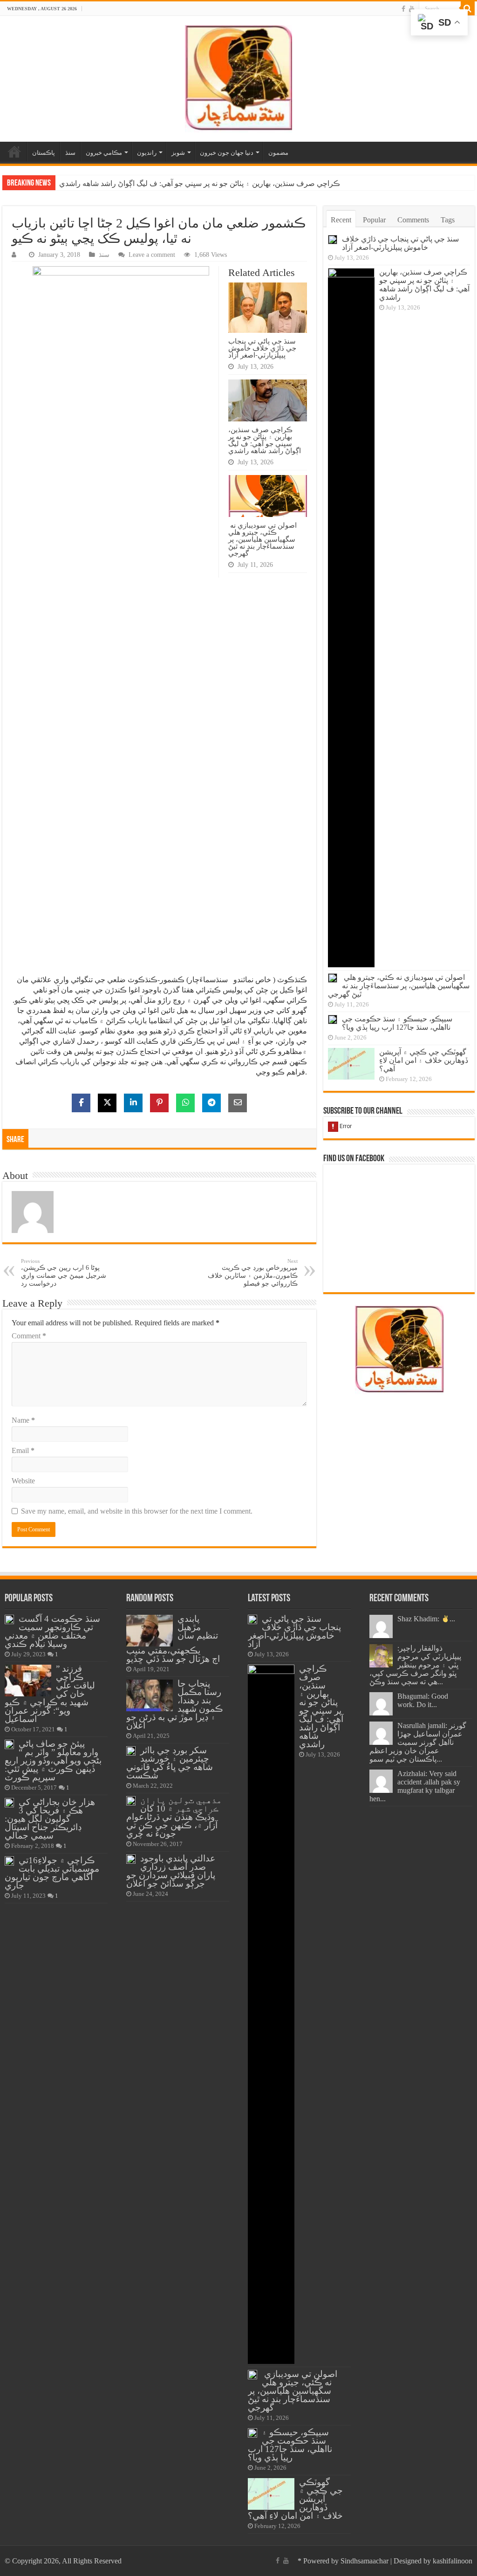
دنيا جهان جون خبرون (227, 153)
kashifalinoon (453, 2561)
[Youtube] (412, 9)
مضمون (278, 153)
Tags (448, 220)
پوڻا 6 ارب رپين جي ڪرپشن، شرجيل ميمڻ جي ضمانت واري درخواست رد (64, 1273)
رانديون (147, 153)
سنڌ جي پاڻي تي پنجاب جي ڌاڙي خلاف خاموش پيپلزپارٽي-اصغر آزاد (262, 348)
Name (23, 1420)
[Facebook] (403, 9)
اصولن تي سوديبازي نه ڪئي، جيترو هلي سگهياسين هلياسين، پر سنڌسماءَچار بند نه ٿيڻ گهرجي (203, 183)
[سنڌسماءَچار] (238, 77)
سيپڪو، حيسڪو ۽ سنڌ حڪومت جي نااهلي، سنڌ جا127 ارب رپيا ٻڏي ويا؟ (397, 1023)
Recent (341, 220)
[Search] (468, 8)
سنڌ (70, 153)
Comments (413, 220)
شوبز (178, 153)
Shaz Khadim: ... (426, 1619)
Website (23, 1481)
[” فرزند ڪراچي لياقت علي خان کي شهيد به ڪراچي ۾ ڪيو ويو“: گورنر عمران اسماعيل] (28, 1681)
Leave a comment (152, 255)
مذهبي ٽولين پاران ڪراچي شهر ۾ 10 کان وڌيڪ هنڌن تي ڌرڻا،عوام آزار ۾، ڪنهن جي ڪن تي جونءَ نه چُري (174, 1817)
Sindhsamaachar (365, 2561)
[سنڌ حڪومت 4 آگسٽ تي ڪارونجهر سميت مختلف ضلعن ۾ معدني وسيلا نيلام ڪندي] (9, 1619)
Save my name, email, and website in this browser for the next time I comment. (137, 1511)
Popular (374, 220)
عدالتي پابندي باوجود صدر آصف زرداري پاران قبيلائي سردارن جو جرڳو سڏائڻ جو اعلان (171, 1871)
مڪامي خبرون (104, 153)
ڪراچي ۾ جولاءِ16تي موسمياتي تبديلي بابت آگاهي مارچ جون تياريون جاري (52, 1873)
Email (23, 1450)
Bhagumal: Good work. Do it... (423, 1700)
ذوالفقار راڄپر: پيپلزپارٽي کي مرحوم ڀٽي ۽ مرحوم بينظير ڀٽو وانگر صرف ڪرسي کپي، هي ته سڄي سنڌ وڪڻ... (415, 1665)
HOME (14, 152)
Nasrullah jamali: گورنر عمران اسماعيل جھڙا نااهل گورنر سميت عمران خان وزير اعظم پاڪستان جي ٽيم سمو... (418, 1742)
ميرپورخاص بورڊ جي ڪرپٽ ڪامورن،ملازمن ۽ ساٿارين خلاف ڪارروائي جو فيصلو (253, 1273)
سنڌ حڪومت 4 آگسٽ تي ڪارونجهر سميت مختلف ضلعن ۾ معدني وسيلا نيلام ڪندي (52, 1631)
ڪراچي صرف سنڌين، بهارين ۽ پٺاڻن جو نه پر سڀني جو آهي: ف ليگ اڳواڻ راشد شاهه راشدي (265, 440)
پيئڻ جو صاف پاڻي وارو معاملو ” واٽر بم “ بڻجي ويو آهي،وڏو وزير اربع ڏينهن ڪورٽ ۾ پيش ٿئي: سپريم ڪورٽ (53, 1760)
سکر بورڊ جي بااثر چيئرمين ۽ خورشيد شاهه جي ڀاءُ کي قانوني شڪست (170, 1763)
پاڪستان (44, 153)
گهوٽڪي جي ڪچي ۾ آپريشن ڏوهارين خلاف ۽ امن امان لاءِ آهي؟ (424, 1060)
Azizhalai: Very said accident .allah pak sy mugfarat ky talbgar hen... (415, 1786)
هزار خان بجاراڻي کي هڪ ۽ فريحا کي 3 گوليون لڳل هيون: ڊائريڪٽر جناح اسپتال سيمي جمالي (50, 1819)
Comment (29, 1336)
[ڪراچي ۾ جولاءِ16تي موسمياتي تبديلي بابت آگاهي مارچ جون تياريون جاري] (9, 1861)
